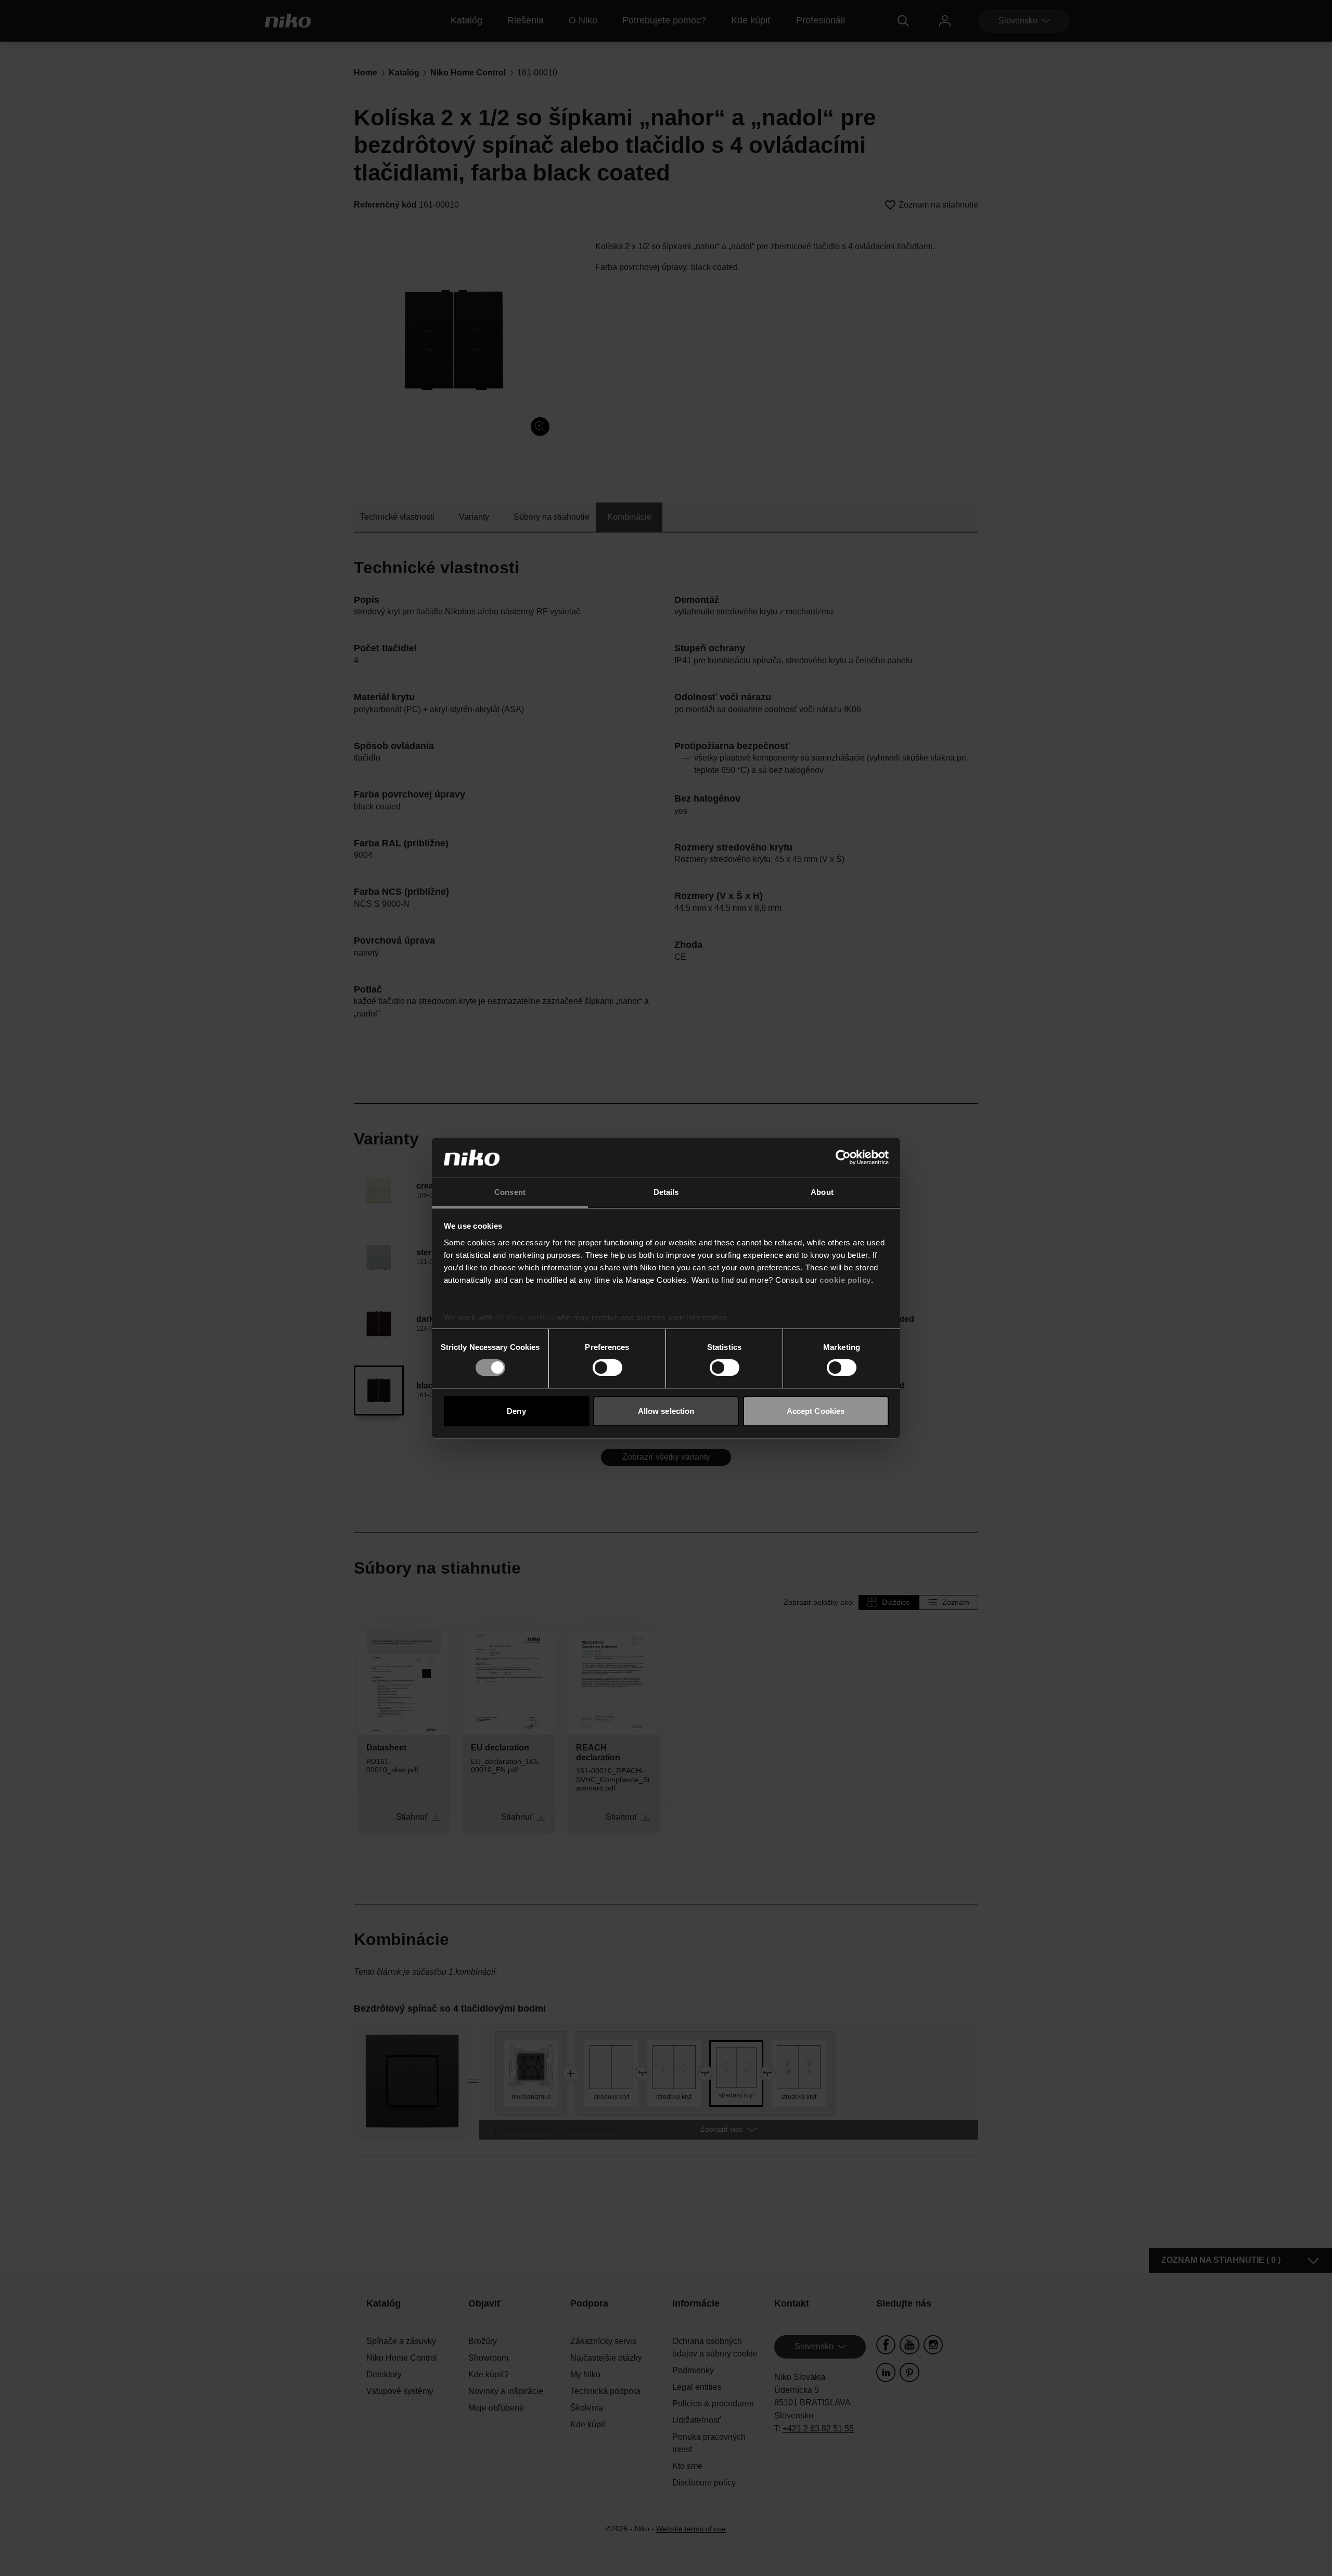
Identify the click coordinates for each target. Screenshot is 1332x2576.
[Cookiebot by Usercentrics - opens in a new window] (843, 1157)
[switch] (607, 1368)
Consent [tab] (510, 1192)
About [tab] (822, 1192)
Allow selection (666, 1411)
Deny (516, 1411)
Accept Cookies (816, 1411)
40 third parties (524, 1317)
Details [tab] (666, 1192)
